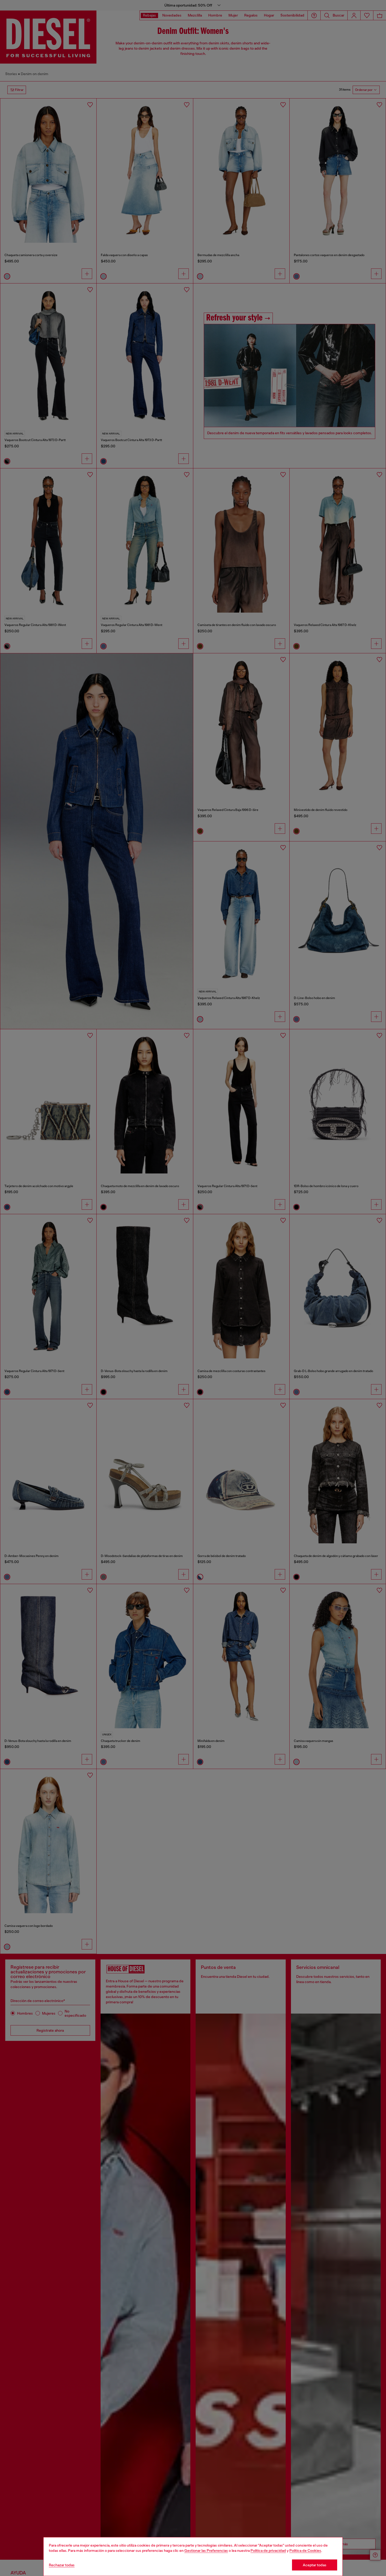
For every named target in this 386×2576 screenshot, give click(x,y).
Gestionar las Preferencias (206, 2551)
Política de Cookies (305, 2551)
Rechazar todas (62, 2565)
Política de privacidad (268, 2551)
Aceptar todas (315, 2565)
